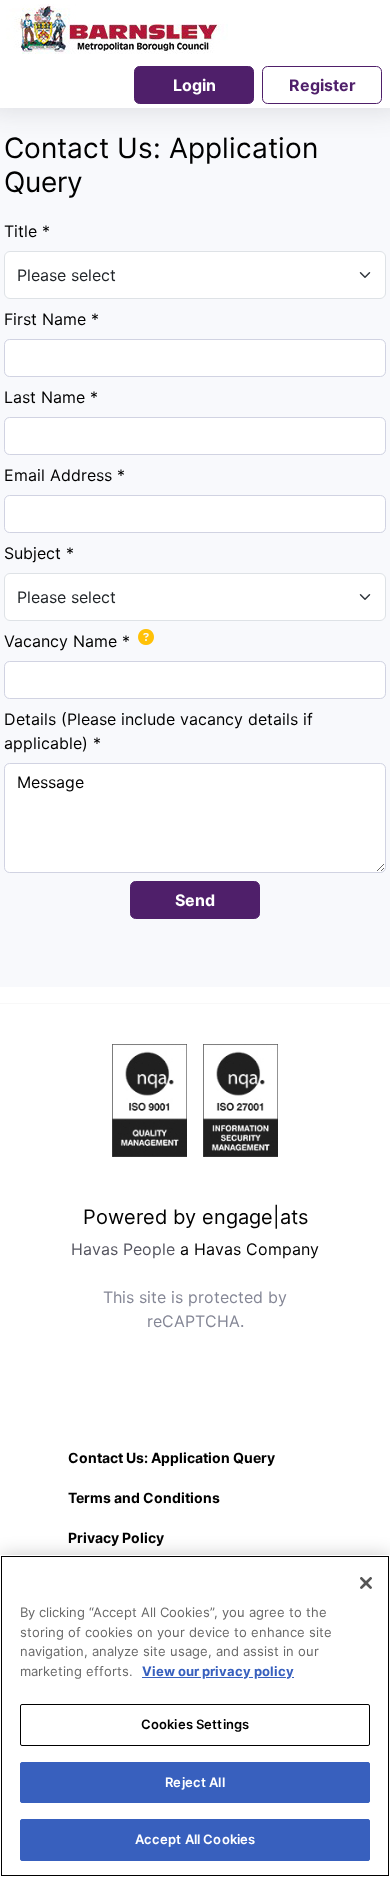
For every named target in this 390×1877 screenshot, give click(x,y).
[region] (195, 1716)
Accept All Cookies (195, 1839)
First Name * (51, 319)
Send (195, 900)
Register (322, 85)
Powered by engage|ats (195, 1217)
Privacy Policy (116, 1537)
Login (194, 85)
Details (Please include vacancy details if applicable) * (158, 731)
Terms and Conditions (144, 1497)
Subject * (39, 553)
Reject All (194, 1782)
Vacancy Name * (67, 641)
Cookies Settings (195, 1724)
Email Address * (64, 475)
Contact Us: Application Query (171, 1457)
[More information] (142, 645)
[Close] (366, 1583)
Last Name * (51, 397)
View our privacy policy (218, 1671)
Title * (27, 231)
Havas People (123, 1249)
